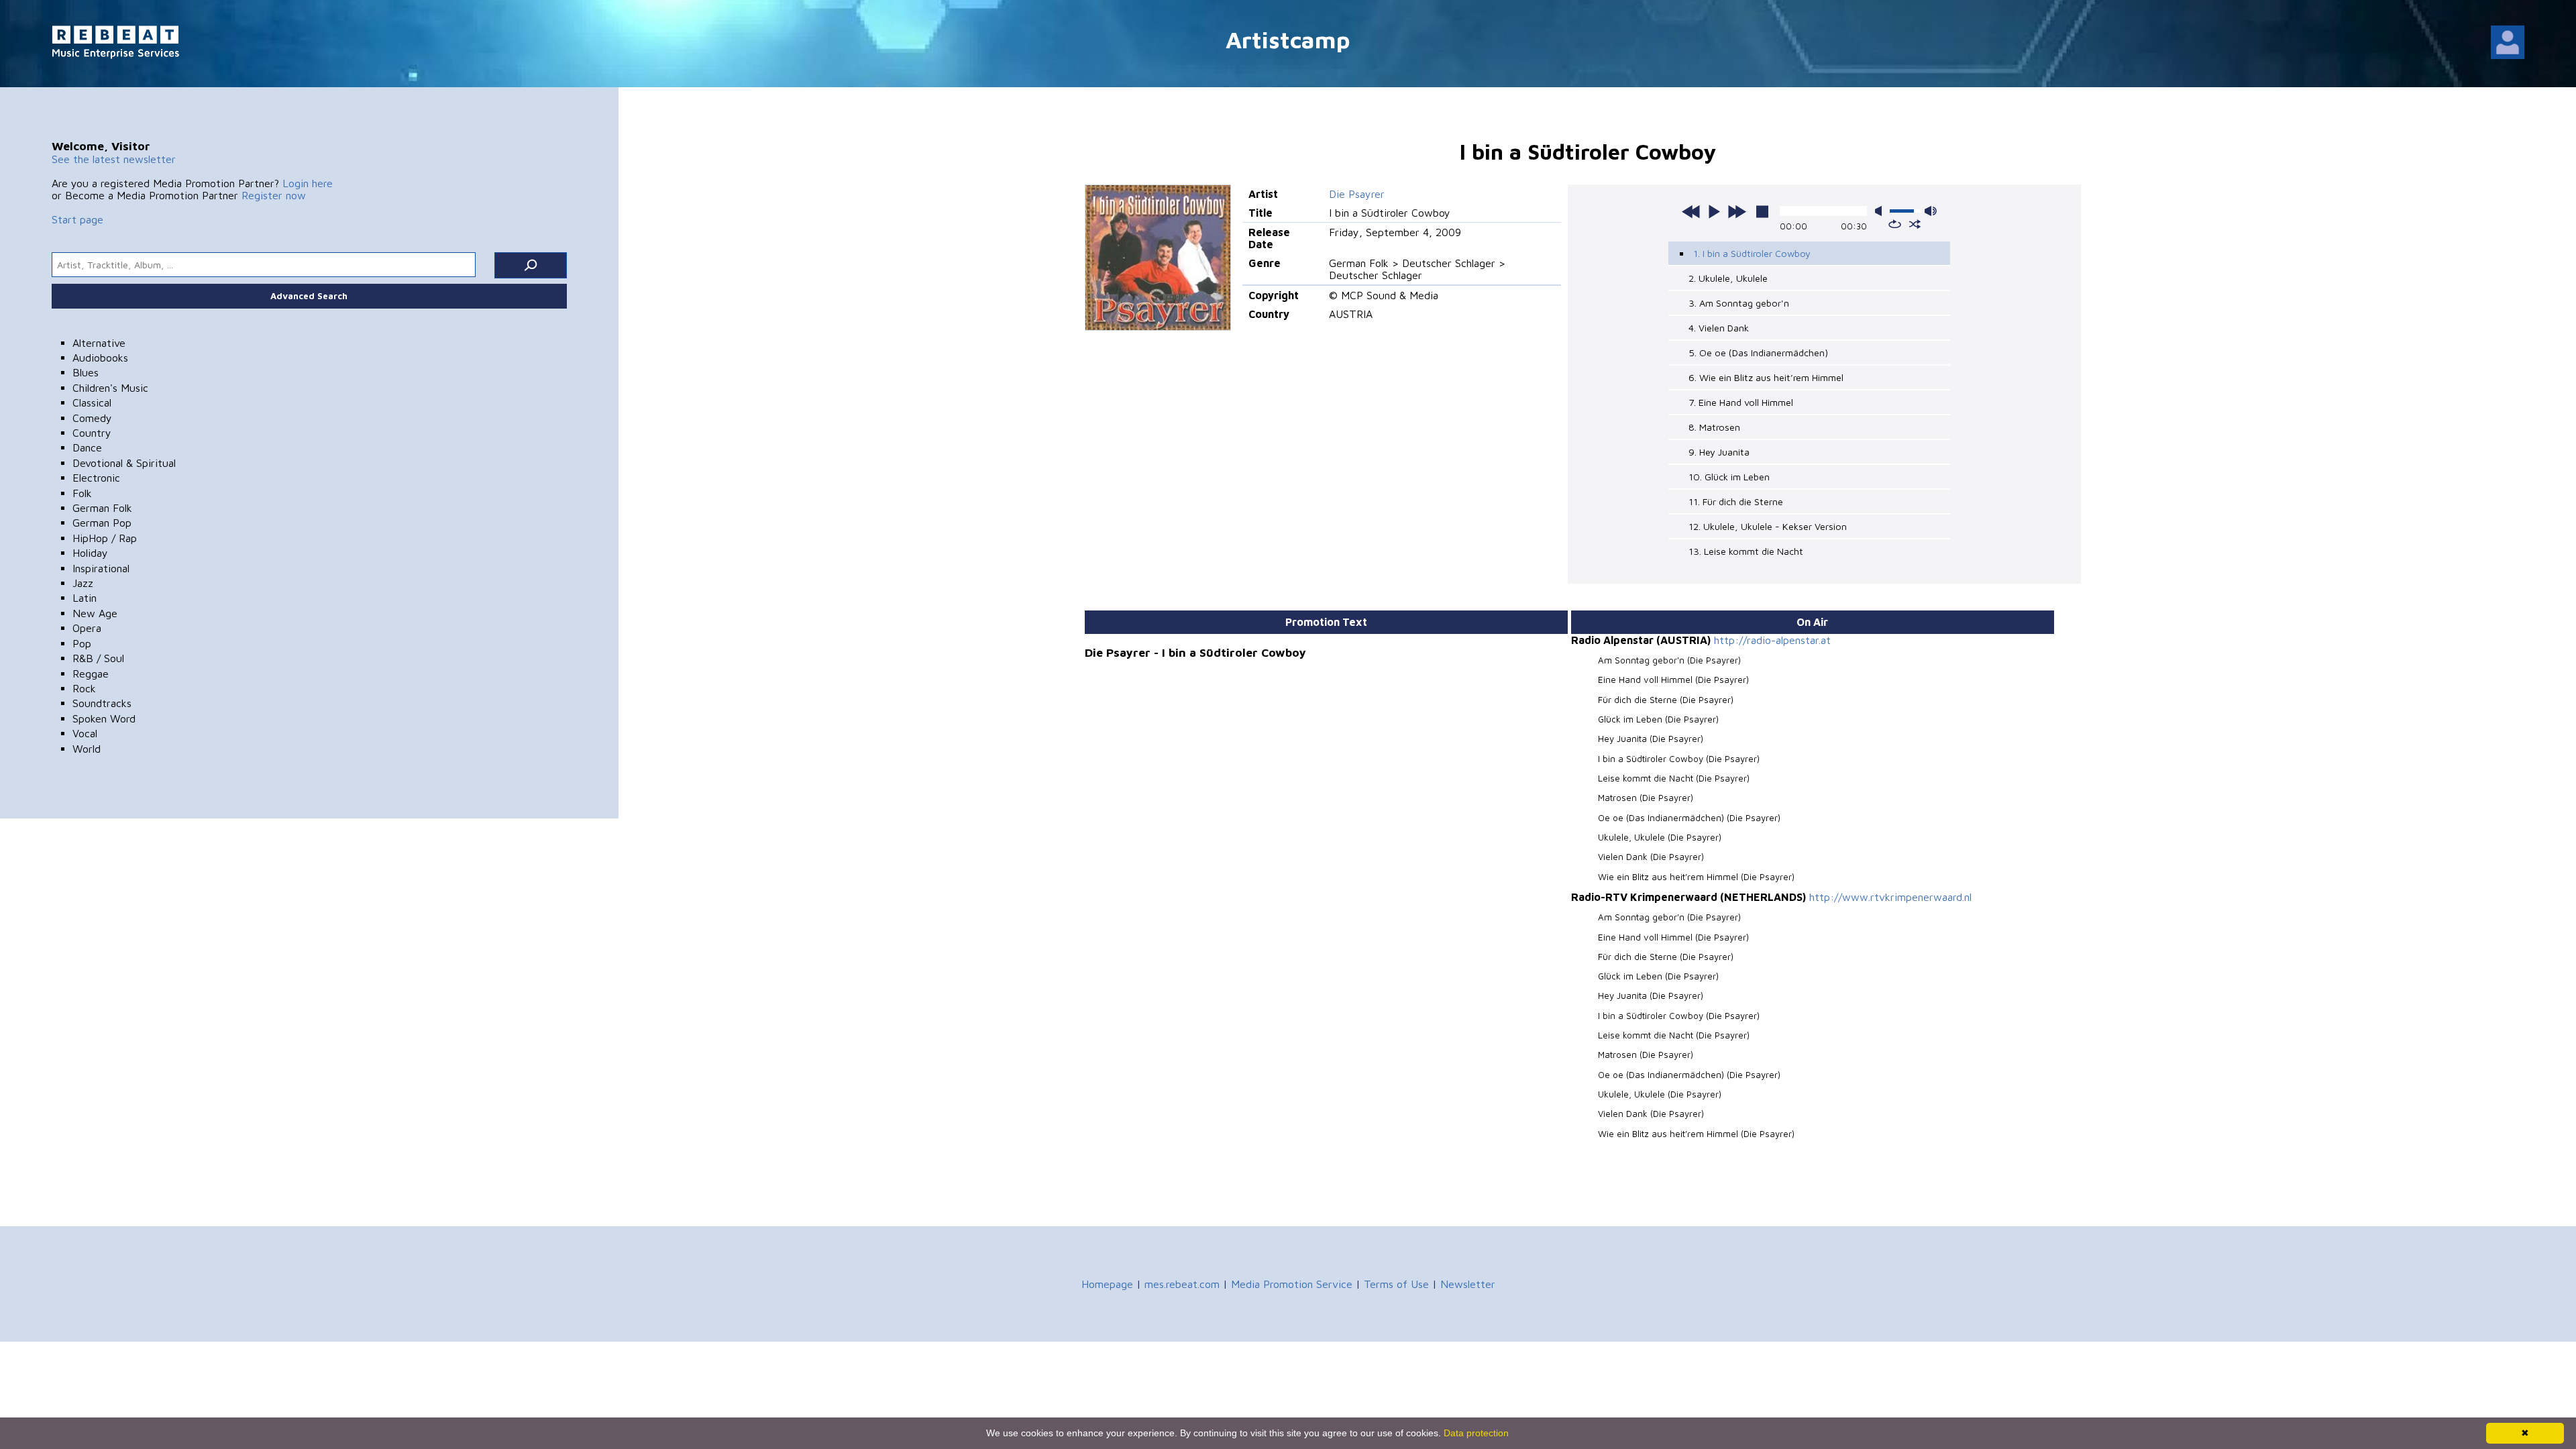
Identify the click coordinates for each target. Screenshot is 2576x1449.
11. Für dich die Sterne (1736, 501)
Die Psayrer (1357, 194)
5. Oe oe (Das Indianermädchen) (1758, 353)
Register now (274, 195)
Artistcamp (1288, 39)
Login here (308, 183)
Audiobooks (100, 358)
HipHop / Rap (105, 538)
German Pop (102, 523)
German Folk (102, 508)
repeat (1895, 224)
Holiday (90, 553)
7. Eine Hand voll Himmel (1741, 402)
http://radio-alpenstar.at (1772, 640)
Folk (82, 493)
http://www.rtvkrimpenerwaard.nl (1890, 897)
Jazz (83, 583)
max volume (1931, 211)
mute (1881, 211)
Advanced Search (309, 296)
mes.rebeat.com (1182, 1284)
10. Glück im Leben (1729, 477)
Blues (86, 372)
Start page (77, 219)
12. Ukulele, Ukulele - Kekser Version (1768, 526)
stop (1762, 211)
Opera (87, 628)
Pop (82, 643)
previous (1691, 211)
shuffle (1915, 224)
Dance (87, 447)
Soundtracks (102, 703)
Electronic (96, 478)
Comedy (92, 418)
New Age (95, 613)
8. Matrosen (1714, 427)
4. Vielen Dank (1719, 328)
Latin (85, 598)
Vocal (85, 733)
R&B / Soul (98, 658)
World (87, 749)
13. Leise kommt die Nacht (1746, 551)
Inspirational (101, 568)
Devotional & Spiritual (124, 463)
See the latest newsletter (114, 159)
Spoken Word (104, 718)
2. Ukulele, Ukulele (1728, 278)
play (1714, 211)
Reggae (91, 674)
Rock (84, 688)
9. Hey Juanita (1719, 452)
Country (92, 433)
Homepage (1107, 1284)
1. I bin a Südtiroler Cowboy (1752, 253)
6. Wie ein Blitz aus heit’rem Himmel (1766, 377)
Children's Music (110, 388)
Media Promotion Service (1292, 1284)
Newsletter (1468, 1284)
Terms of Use (1396, 1284)
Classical (92, 402)
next (1737, 211)
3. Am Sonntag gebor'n (1739, 303)
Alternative (99, 343)
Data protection (1476, 1433)
